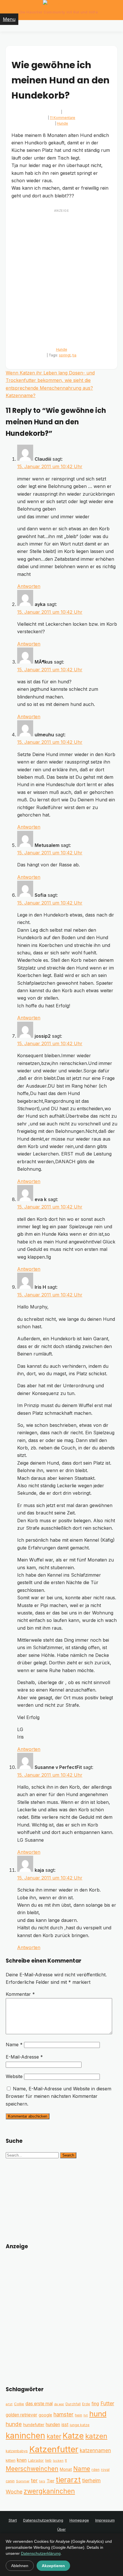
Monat (66, 2469)
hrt (86, 2415)
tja (74, 355)
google (45, 2415)
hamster (64, 2415)
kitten (11, 2460)
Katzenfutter (54, 2449)
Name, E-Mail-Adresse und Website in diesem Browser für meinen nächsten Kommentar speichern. (58, 2096)
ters (42, 2481)
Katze (73, 2436)
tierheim (91, 2480)
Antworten (29, 586)
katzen (96, 2436)
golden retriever (21, 2415)
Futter (107, 2403)
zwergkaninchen (49, 2491)
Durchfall (73, 2404)
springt (65, 355)
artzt (9, 2404)
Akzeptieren (53, 2566)
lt (66, 2460)
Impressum (105, 2520)
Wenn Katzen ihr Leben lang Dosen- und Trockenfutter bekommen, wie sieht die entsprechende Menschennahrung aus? (50, 380)
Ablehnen (20, 2566)
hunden (53, 2425)
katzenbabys (17, 2451)
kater (54, 2436)
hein (79, 2415)
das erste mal (39, 2404)
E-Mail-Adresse (24, 2057)
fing (95, 2404)
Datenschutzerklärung (43, 2520)
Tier (50, 2481)
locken (58, 2461)
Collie (19, 2404)
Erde (86, 2404)
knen (22, 2460)
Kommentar (20, 1994)
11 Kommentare (63, 118)
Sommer (23, 2481)
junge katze (80, 2425)
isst (65, 2425)
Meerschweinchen (32, 2469)
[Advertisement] (61, 276)
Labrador (36, 2460)
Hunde (63, 123)
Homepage (79, 2520)
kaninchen (25, 2436)
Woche (14, 2492)
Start (13, 2520)
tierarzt (68, 2480)
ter (34, 2480)
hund (98, 2414)
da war (59, 2404)
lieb (48, 2460)
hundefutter (34, 2425)
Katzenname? (21, 395)
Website (14, 2076)
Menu (9, 19)
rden (96, 2470)
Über (61, 2529)
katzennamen (95, 2450)
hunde (14, 2424)
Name (14, 2045)
